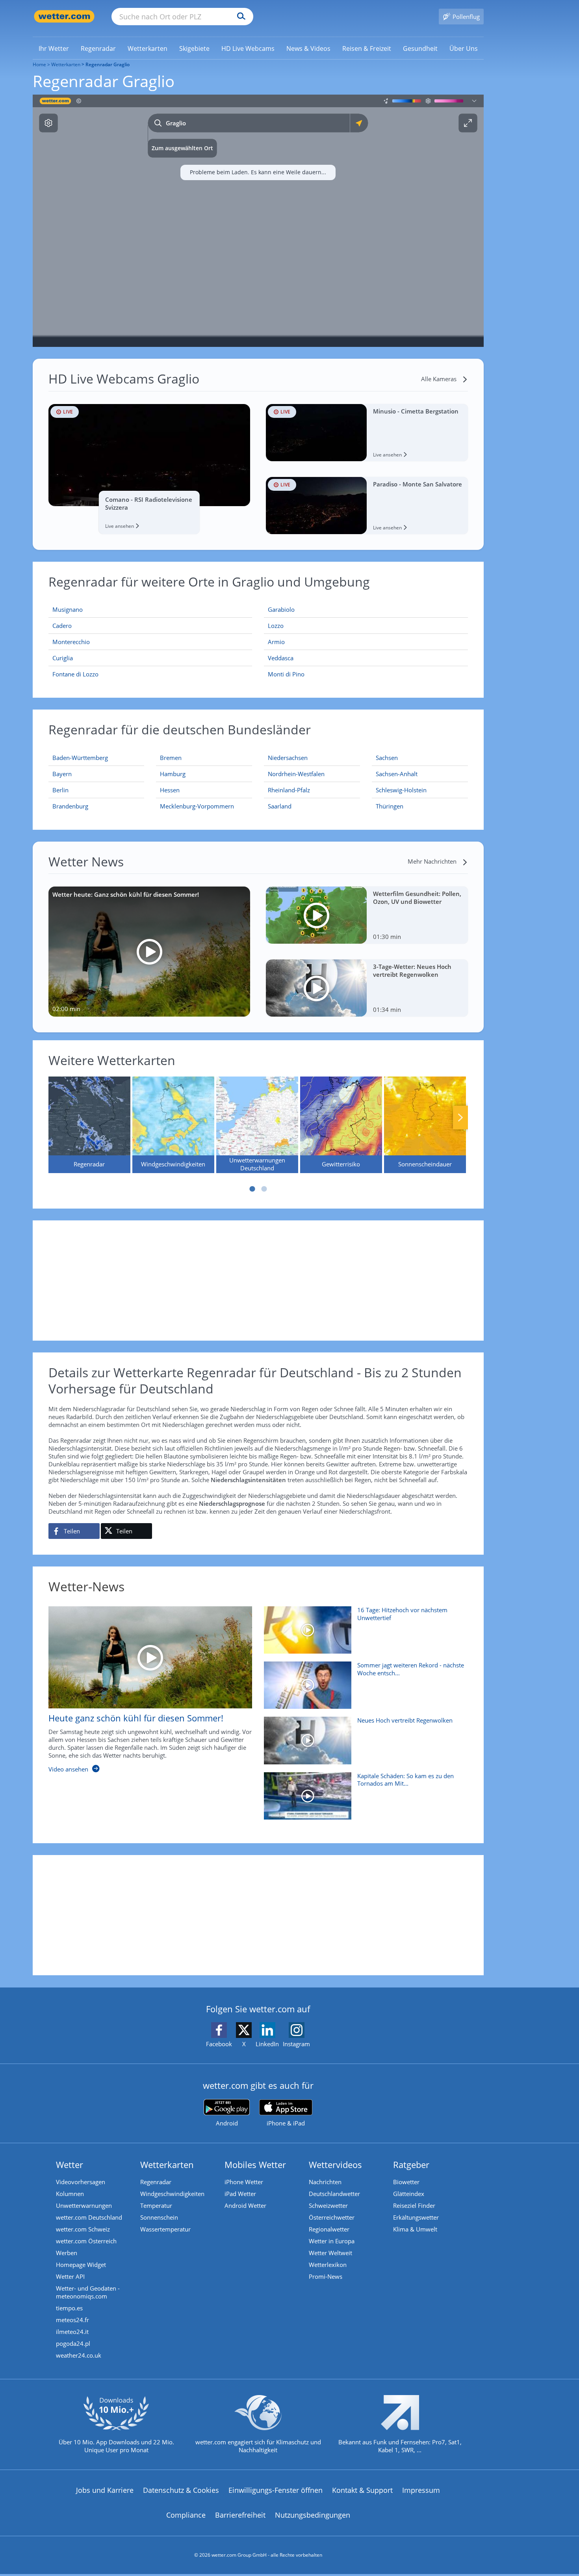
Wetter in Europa (332, 2241)
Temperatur (156, 2205)
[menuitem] (54, 48)
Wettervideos (335, 2164)
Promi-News (326, 2276)
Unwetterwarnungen (84, 2205)
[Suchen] (239, 17)
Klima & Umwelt (415, 2229)
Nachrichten (325, 2182)
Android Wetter (245, 2205)
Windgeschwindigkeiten (172, 2194)
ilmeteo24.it (72, 2332)
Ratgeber (411, 2164)
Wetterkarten (66, 64)
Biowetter (406, 2182)
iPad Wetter (240, 2194)
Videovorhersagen (81, 2182)
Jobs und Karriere (105, 2490)
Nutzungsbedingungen (313, 2515)
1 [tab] (252, 1189)
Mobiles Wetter (255, 2164)
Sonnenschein (159, 2217)
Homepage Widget (81, 2265)
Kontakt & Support (362, 2490)
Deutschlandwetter (334, 2194)
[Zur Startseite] (64, 16)
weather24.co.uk (79, 2355)
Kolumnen (70, 2194)
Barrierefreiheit (240, 2515)
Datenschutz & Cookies (181, 2490)
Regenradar (156, 2182)
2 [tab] (264, 1189)
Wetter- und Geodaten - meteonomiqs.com (88, 2292)
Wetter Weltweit (330, 2253)
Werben (67, 2253)
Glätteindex (409, 2194)
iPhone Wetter (244, 2182)
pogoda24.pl (73, 2343)
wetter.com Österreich (86, 2241)
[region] (258, 221)
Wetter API (70, 2276)
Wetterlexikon (328, 2265)
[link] (54, 48)
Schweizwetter (328, 2205)
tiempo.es (69, 2308)
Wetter (70, 2164)
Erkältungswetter (416, 2217)
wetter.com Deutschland (89, 2217)
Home (39, 64)
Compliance (186, 2515)
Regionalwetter (329, 2229)
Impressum (421, 2490)
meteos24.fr (72, 2320)
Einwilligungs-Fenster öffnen (276, 2490)
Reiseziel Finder (414, 2205)
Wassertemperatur (165, 2229)
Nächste (460, 1118)
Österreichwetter (332, 2217)
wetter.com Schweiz (83, 2229)
